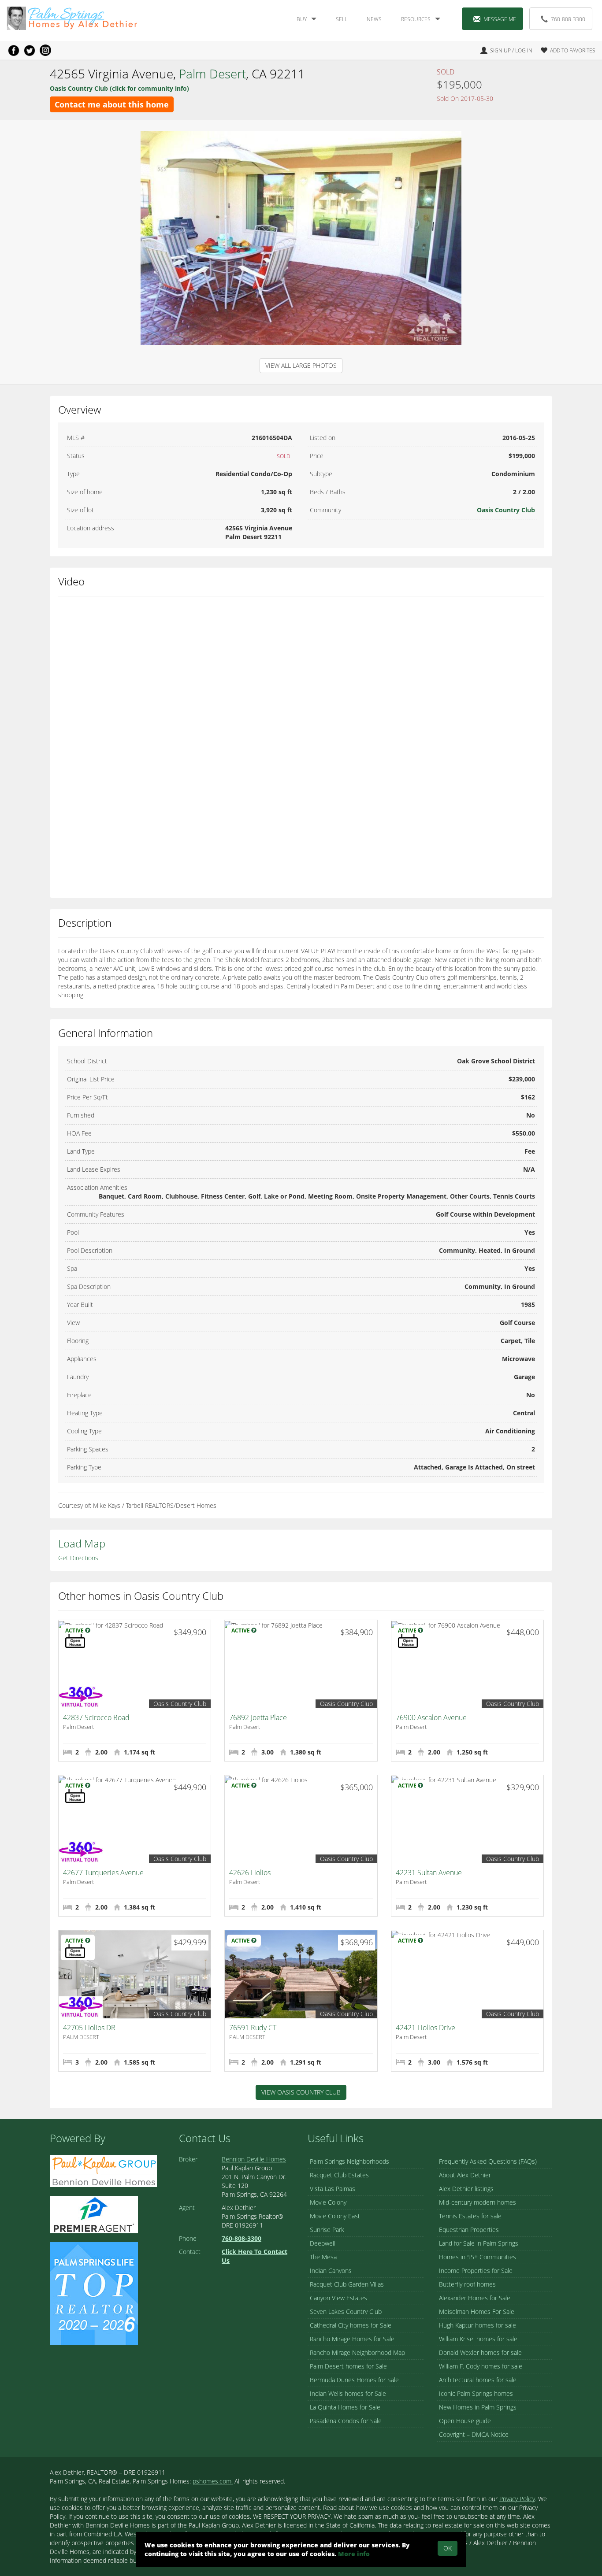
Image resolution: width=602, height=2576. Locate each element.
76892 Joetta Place (258, 1717)
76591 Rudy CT (253, 2028)
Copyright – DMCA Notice (474, 2434)
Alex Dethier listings (466, 2189)
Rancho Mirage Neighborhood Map (357, 2352)
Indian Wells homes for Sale (348, 2393)
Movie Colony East (335, 2216)
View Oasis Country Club (301, 2092)
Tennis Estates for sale (470, 2216)
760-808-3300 (568, 19)
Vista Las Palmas (333, 2189)
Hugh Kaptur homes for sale (478, 2325)
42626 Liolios (250, 1873)
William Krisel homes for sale (478, 2339)
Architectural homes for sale (478, 2380)
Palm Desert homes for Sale (348, 2366)
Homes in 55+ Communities (478, 2257)
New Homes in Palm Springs (478, 2407)
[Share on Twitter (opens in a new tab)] (30, 50)
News (374, 19)
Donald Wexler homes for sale (480, 2352)
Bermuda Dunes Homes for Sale (354, 2380)
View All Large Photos (301, 365)
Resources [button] (416, 19)
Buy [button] (302, 19)
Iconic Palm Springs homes (476, 2393)
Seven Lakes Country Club (346, 2311)
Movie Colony (328, 2202)
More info (354, 2554)
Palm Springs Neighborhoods (349, 2161)
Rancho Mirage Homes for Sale (352, 2339)
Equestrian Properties (469, 2230)
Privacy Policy (517, 2499)
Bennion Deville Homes (254, 2159)
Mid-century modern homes (478, 2202)
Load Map (82, 1543)
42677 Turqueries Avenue (103, 1873)
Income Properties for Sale (476, 2271)
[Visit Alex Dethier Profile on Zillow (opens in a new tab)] (94, 2214)
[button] (565, 50)
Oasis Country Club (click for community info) (119, 88)
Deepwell (323, 2243)
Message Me (500, 19)
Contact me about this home (112, 104)
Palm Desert (212, 74)
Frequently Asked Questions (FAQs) (488, 2161)
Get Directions (78, 1558)
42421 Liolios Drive (425, 2028)
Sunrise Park (327, 2230)
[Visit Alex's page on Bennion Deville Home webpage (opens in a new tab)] (103, 2170)
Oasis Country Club (506, 510)
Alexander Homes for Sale (475, 2298)
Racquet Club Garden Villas (347, 2284)
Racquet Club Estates (339, 2175)
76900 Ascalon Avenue (431, 1717)
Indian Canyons (331, 2271)
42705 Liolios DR (89, 2028)
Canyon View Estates (338, 2298)
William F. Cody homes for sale (481, 2366)
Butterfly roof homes (467, 2284)
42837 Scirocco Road (96, 1717)
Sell (342, 19)
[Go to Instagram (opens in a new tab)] (45, 50)
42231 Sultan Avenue (429, 1873)
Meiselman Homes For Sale (477, 2311)
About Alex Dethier (465, 2175)
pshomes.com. (213, 2481)
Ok (448, 2548)
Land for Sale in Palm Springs (479, 2243)
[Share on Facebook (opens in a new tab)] (14, 50)
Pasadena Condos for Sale (346, 2421)
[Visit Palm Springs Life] (94, 2293)
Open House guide (465, 2421)
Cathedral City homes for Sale (351, 2325)
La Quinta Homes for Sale (345, 2407)
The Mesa (323, 2257)
